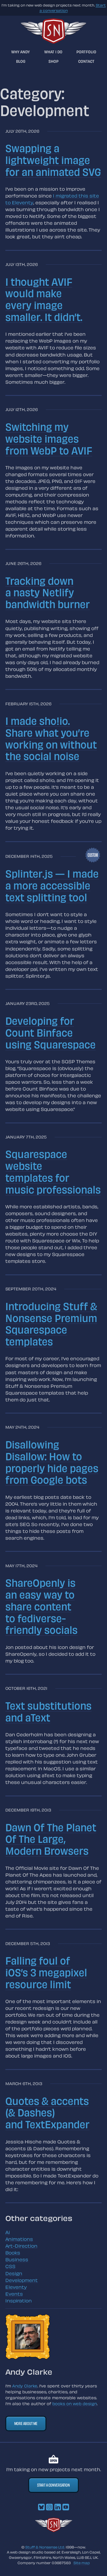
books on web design (75, 2404)
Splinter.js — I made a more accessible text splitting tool (52, 885)
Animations (19, 2239)
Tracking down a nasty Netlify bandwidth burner (48, 592)
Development (22, 2280)
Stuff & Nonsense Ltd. (45, 2547)
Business (17, 2259)
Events (14, 2294)
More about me (26, 2423)
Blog (21, 61)
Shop (53, 61)
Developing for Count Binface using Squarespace (51, 1032)
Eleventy (16, 2287)
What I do (53, 52)
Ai (8, 2232)
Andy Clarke (25, 2386)
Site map (82, 2563)
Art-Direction (21, 2246)
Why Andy (21, 52)
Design (14, 2273)
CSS (10, 2266)
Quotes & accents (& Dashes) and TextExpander (47, 2112)
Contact (86, 61)
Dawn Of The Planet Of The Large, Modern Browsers (51, 1839)
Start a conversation (53, 2485)
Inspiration (19, 2301)
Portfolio (86, 52)
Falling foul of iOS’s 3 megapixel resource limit (46, 1972)
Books (13, 2253)
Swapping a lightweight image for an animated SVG (53, 160)
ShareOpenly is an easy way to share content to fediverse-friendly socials (41, 1606)
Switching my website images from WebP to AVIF (49, 438)
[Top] (54, 2530)
